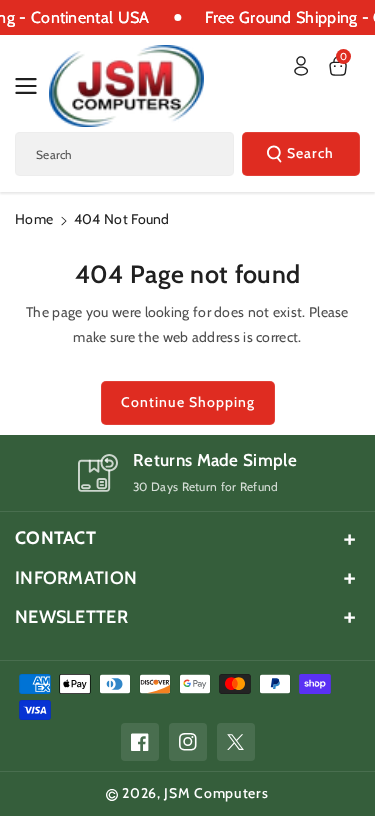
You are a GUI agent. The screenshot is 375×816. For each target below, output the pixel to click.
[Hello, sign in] (301, 66)
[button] (32, 86)
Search (310, 153)
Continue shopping (188, 402)
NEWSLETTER (71, 617)
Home (34, 219)
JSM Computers (216, 793)
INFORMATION (76, 578)
